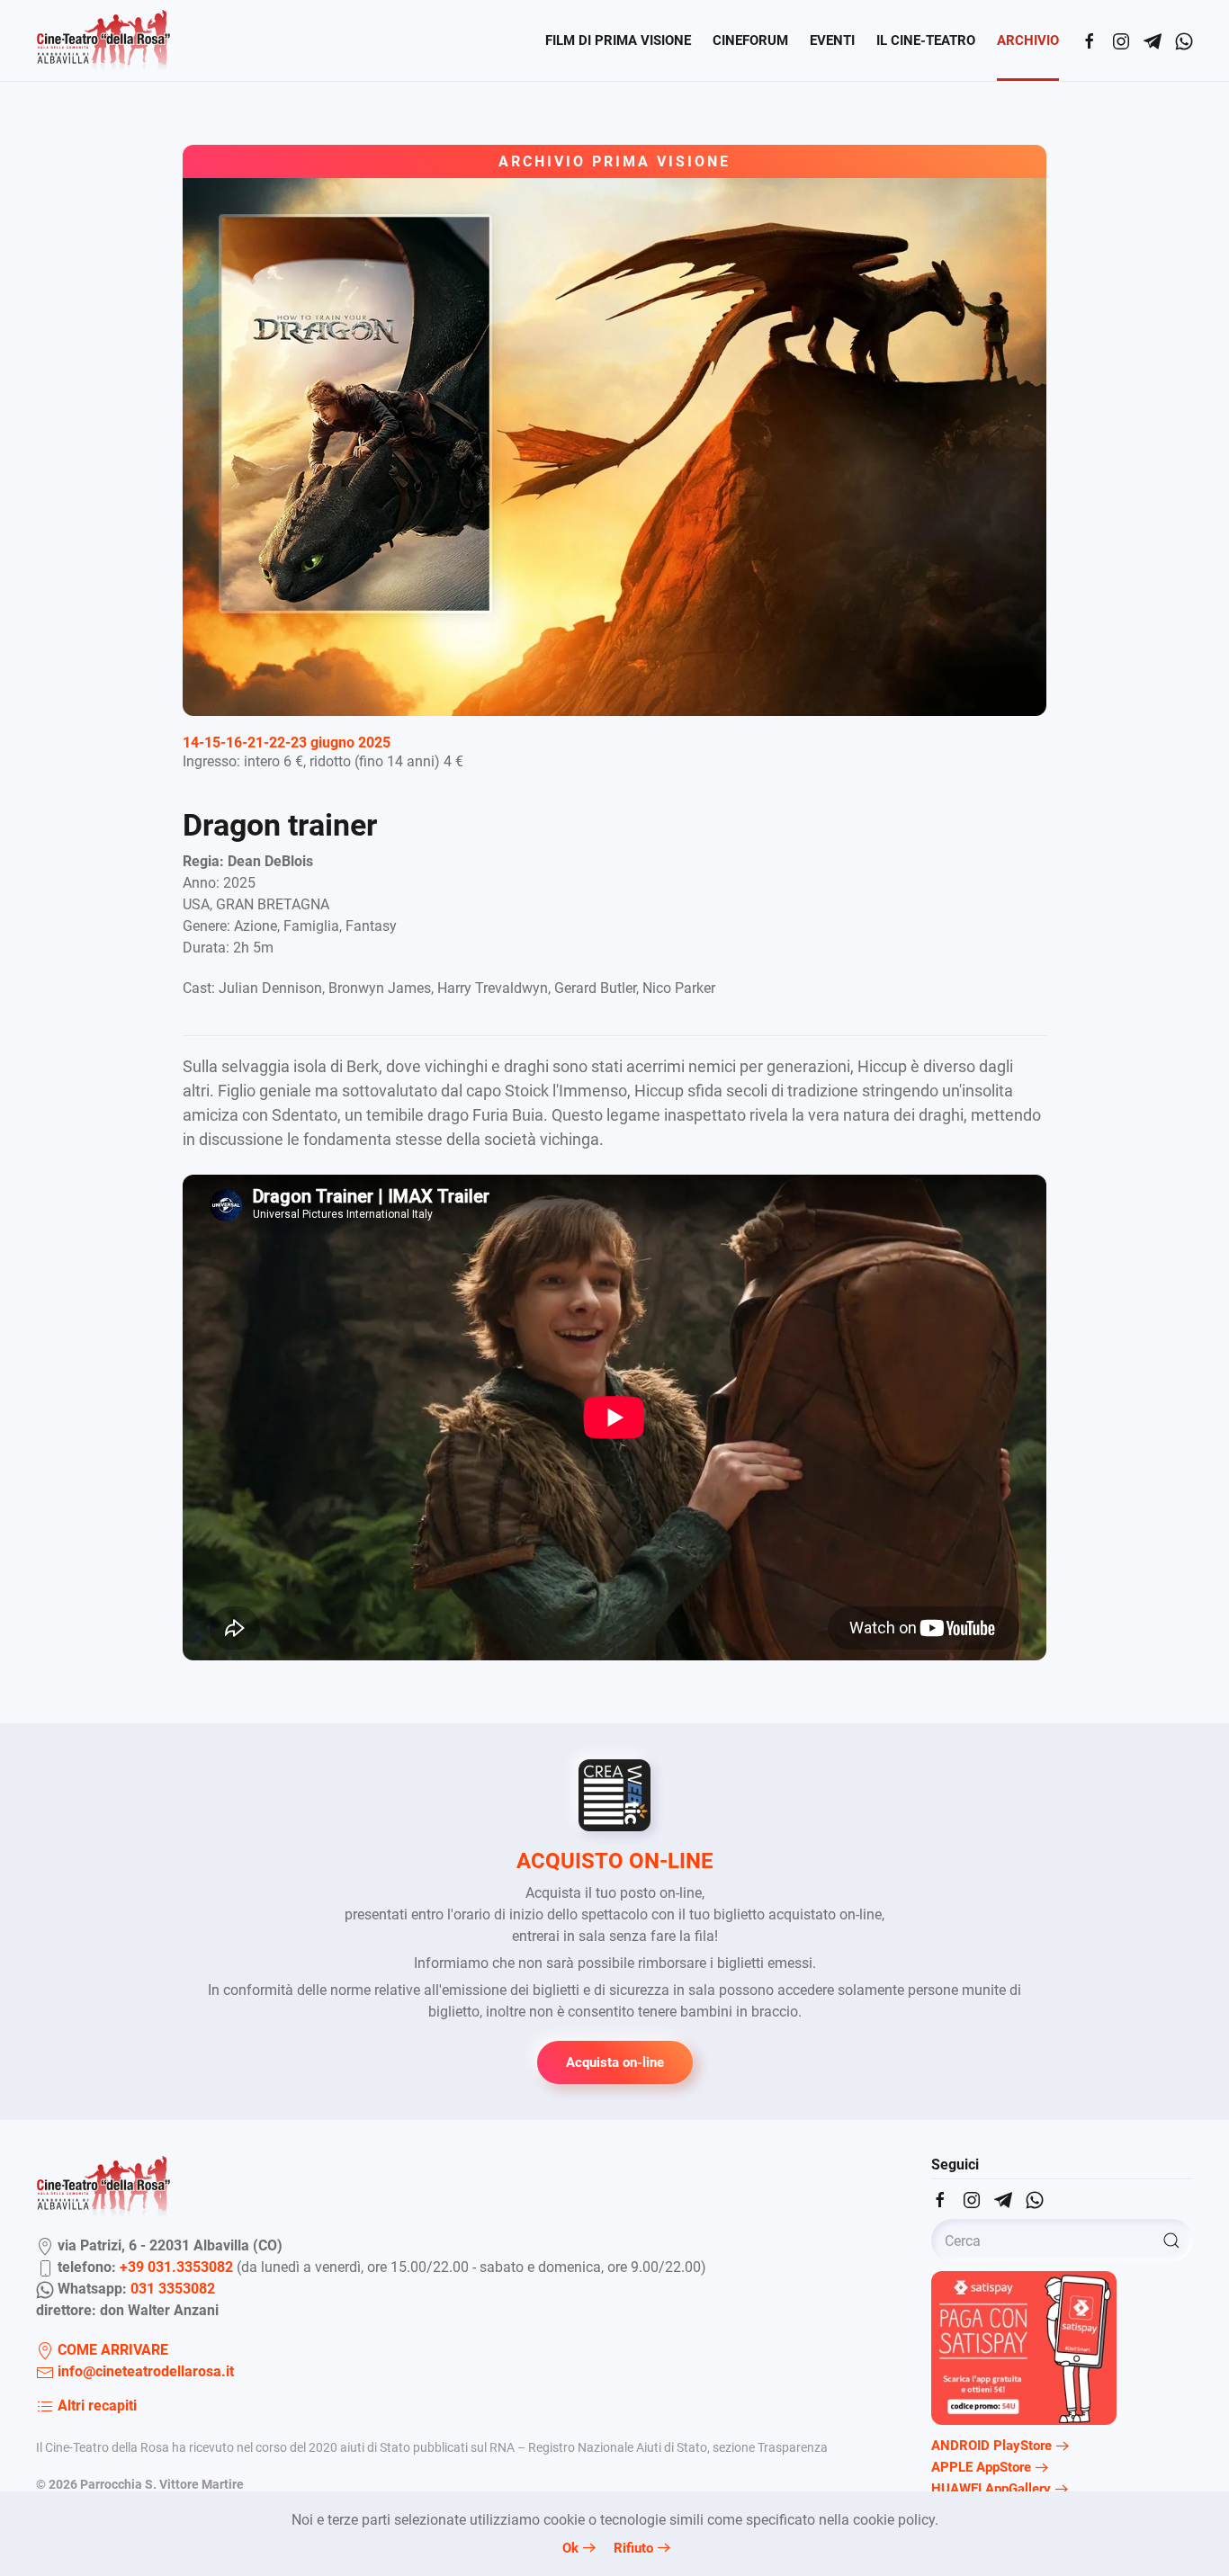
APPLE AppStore (981, 2467)
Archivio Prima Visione (614, 161)
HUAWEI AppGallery (991, 2489)
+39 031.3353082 (176, 2267)
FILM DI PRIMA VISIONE (618, 40)
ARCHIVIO (1028, 40)
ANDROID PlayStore (991, 2446)
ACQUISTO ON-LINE (615, 1861)
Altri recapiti (95, 2406)
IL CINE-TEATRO (926, 40)
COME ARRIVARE (111, 2350)
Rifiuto (633, 2548)
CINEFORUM (750, 40)
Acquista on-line (615, 2062)
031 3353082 (173, 2289)
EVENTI (832, 40)
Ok (570, 2548)
